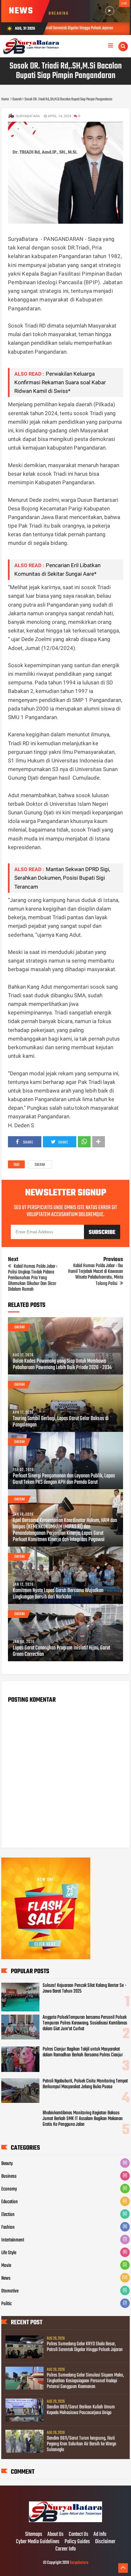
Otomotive (10, 2291)
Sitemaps (34, 2535)
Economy (9, 2189)
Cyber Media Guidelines (38, 2542)
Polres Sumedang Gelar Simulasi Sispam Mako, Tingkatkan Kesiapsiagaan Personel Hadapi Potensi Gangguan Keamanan (85, 2381)
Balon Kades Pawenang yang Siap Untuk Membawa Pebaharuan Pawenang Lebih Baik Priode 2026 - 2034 (62, 1365)
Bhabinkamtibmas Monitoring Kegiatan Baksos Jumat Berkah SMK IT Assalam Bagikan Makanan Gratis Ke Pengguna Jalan (83, 2119)
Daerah (40, 1165)
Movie (6, 2266)
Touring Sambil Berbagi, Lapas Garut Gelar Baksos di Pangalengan (61, 1422)
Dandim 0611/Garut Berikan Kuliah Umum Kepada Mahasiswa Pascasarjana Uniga (81, 2410)
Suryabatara (79, 2563)
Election (8, 2215)
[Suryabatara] (65, 2521)
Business (9, 2176)
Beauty (7, 2164)
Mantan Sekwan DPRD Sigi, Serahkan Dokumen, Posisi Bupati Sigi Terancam (62, 878)
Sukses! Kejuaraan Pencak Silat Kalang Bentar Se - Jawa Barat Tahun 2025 (85, 1988)
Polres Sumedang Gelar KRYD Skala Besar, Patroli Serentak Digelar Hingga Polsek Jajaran (85, 2347)
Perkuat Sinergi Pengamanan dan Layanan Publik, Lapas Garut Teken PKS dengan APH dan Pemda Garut (64, 1479)
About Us (55, 2535)
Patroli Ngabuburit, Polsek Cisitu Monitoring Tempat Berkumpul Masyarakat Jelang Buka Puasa (85, 2084)
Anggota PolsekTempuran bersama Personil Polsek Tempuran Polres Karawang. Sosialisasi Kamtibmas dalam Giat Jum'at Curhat (85, 2023)
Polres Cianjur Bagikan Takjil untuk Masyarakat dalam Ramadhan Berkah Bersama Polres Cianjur (83, 2052)
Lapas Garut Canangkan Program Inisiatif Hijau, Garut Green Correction (61, 1651)
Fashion (8, 2227)
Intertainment (13, 2240)
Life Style (9, 2253)
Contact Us (79, 2535)
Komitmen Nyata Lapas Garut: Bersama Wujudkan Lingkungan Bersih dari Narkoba (58, 1594)
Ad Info (100, 2535)
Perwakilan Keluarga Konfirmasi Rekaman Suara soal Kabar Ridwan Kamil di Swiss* (60, 382)
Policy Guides (77, 2542)
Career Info (65, 2549)
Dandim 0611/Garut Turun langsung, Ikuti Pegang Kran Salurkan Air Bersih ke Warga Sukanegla (81, 2444)
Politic (7, 2304)
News (6, 2278)
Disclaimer (105, 2542)
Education (10, 2202)
